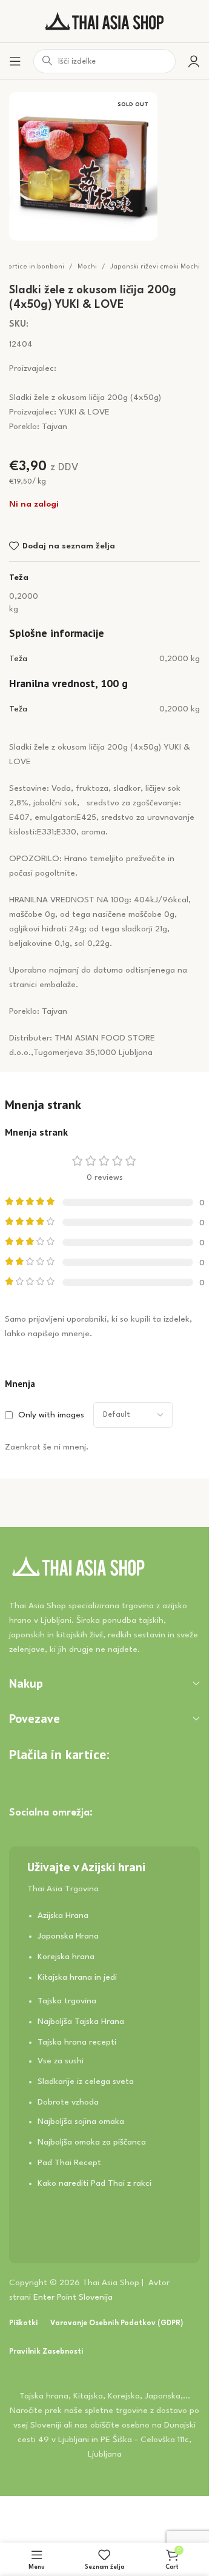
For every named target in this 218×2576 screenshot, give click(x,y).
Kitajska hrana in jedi (77, 1977)
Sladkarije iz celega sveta (86, 2082)
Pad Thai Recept (69, 2163)
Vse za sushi (61, 2061)
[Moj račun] (194, 61)
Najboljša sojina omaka (81, 2122)
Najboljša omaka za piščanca (92, 2142)
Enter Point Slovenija (73, 2297)
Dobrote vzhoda (68, 2102)
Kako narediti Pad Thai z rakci (94, 2183)
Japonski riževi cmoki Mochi (155, 267)
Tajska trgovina (67, 2001)
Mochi (87, 267)
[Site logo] (105, 21)
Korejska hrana (66, 1957)
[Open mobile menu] (15, 61)
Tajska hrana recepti (77, 2042)
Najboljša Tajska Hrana (81, 2022)
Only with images (51, 1415)
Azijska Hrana (63, 1915)
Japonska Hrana (68, 1936)
